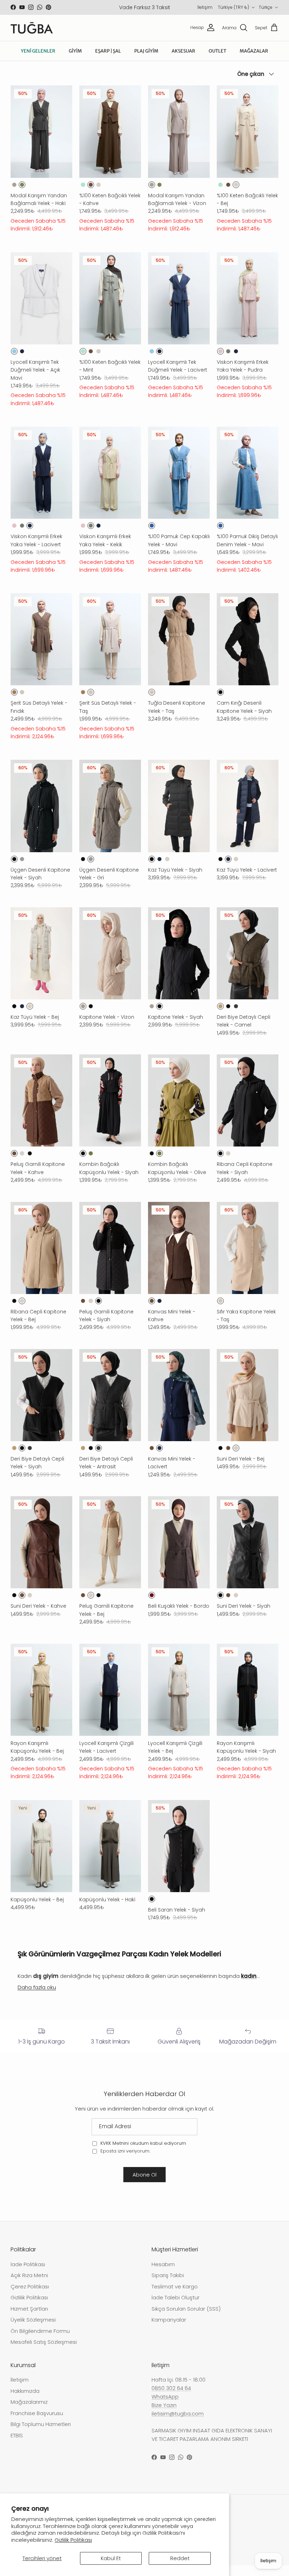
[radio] (14, 195)
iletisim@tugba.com (178, 2424)
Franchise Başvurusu (37, 2424)
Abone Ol (144, 2185)
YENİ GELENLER (38, 62)
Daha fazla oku (37, 1998)
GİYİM (75, 62)
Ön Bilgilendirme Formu (40, 2342)
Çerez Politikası (30, 2297)
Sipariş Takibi (168, 2286)
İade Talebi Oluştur (176, 2308)
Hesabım (163, 2275)
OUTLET (217, 62)
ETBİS (17, 2446)
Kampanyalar (169, 2330)
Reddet (180, 2558)
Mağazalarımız (29, 2412)
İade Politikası (28, 2275)
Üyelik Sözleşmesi (33, 2330)
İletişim (270, 6)
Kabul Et (111, 2558)
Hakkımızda (25, 2402)
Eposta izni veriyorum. (125, 2162)
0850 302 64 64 (171, 2399)
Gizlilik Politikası (73, 2540)
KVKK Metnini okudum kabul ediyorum (143, 2154)
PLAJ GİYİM (146, 62)
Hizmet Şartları (29, 2319)
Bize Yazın (164, 2416)
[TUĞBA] (32, 38)
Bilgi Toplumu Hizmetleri (41, 2435)
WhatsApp (165, 2407)
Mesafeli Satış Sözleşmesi (44, 2352)
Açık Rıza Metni (29, 2286)
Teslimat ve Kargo (175, 2297)
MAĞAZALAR (254, 62)
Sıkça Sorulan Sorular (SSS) (186, 2319)
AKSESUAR (183, 62)
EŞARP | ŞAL (108, 62)
